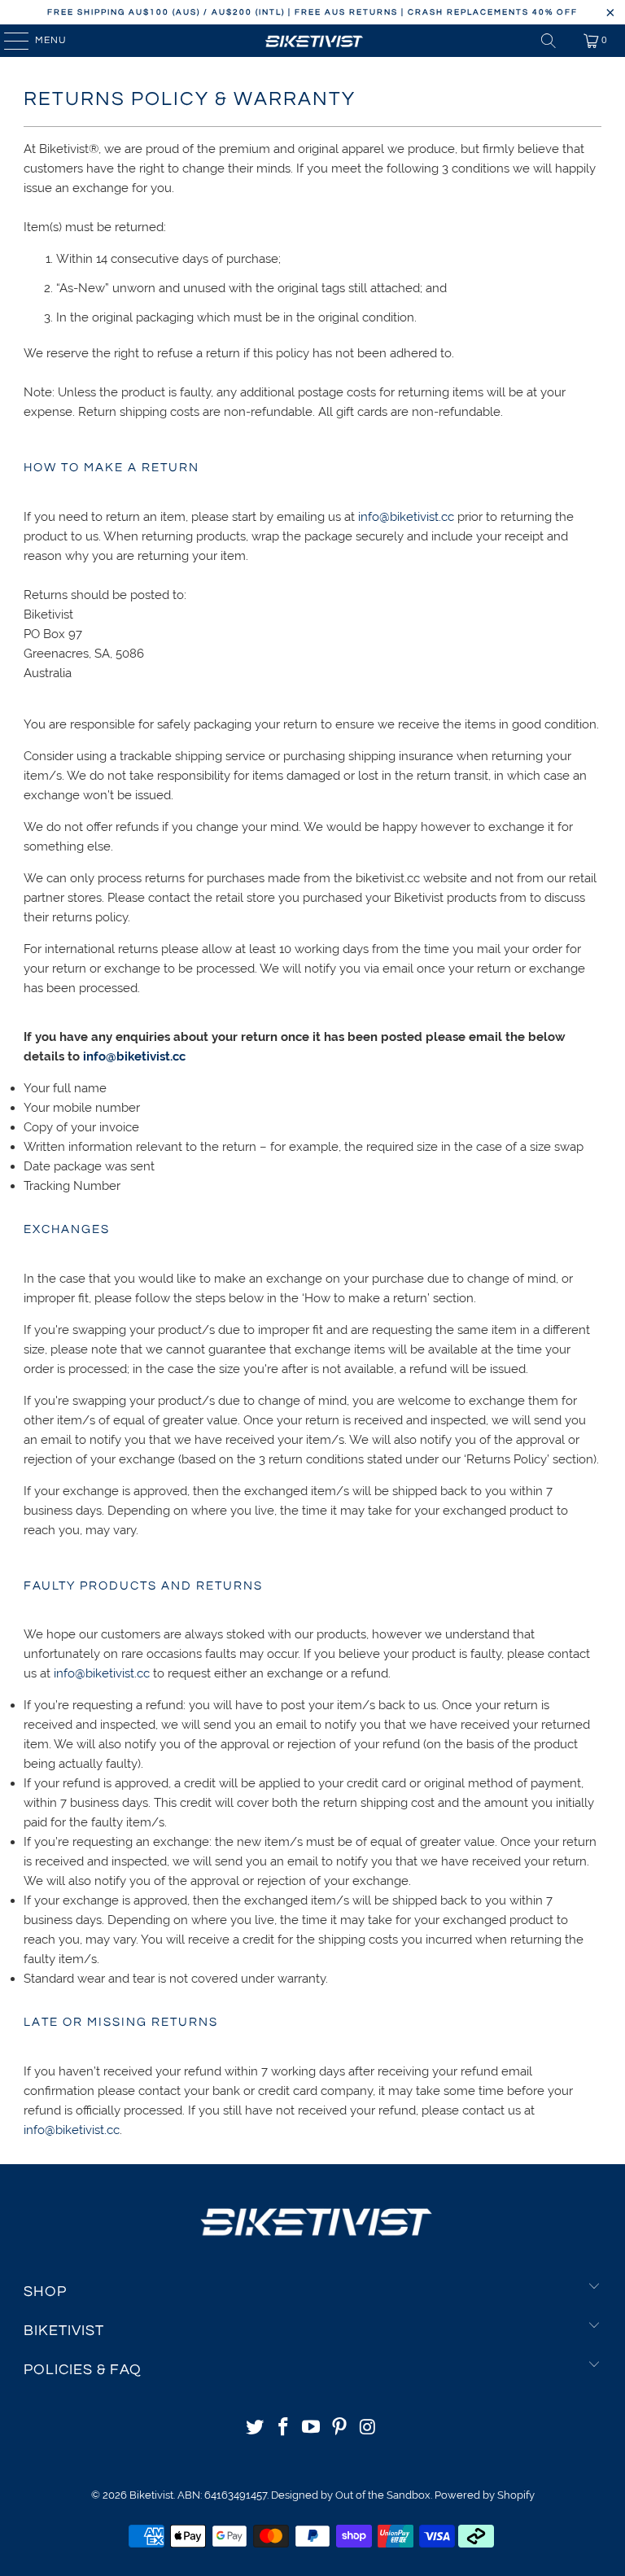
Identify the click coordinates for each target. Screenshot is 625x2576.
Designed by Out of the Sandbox (351, 2495)
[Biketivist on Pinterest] (340, 2428)
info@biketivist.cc (406, 517)
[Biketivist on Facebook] (283, 2428)
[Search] (549, 41)
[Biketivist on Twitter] (256, 2428)
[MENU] (9, 41)
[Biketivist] (312, 41)
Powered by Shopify (485, 2495)
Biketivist (151, 2495)
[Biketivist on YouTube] (312, 2428)
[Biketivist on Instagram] (369, 2428)
